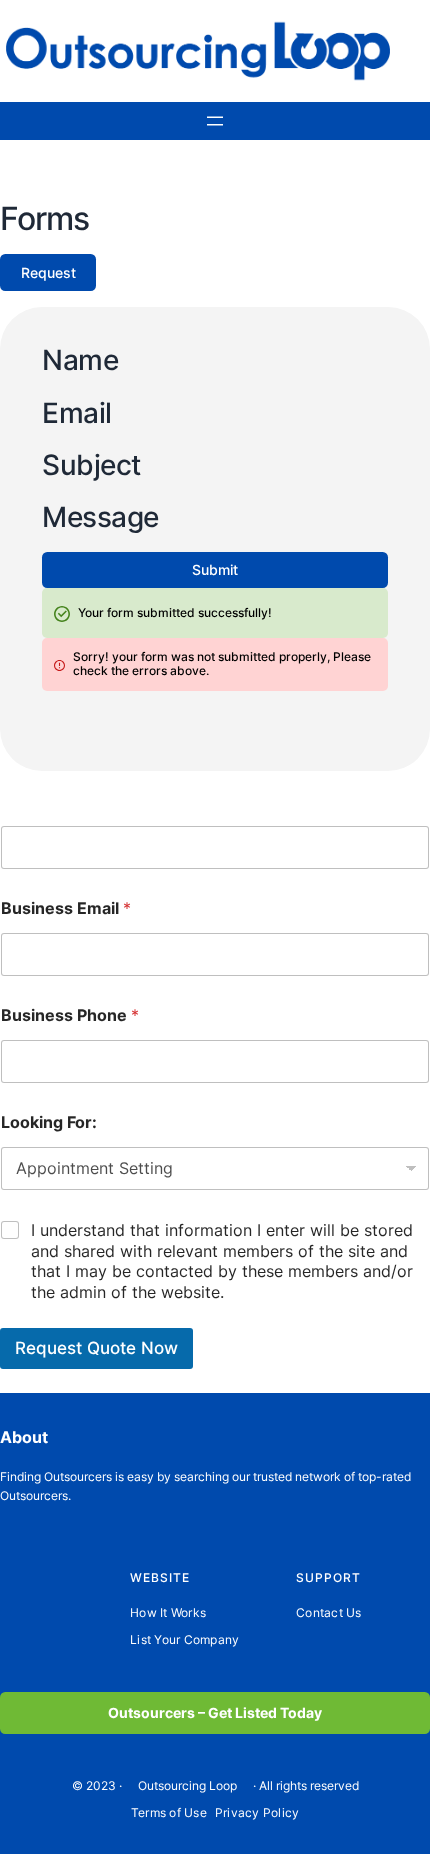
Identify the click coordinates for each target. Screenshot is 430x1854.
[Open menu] (215, 121)
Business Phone (70, 1015)
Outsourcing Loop (187, 1785)
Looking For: (49, 1122)
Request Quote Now (96, 1348)
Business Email (66, 908)
